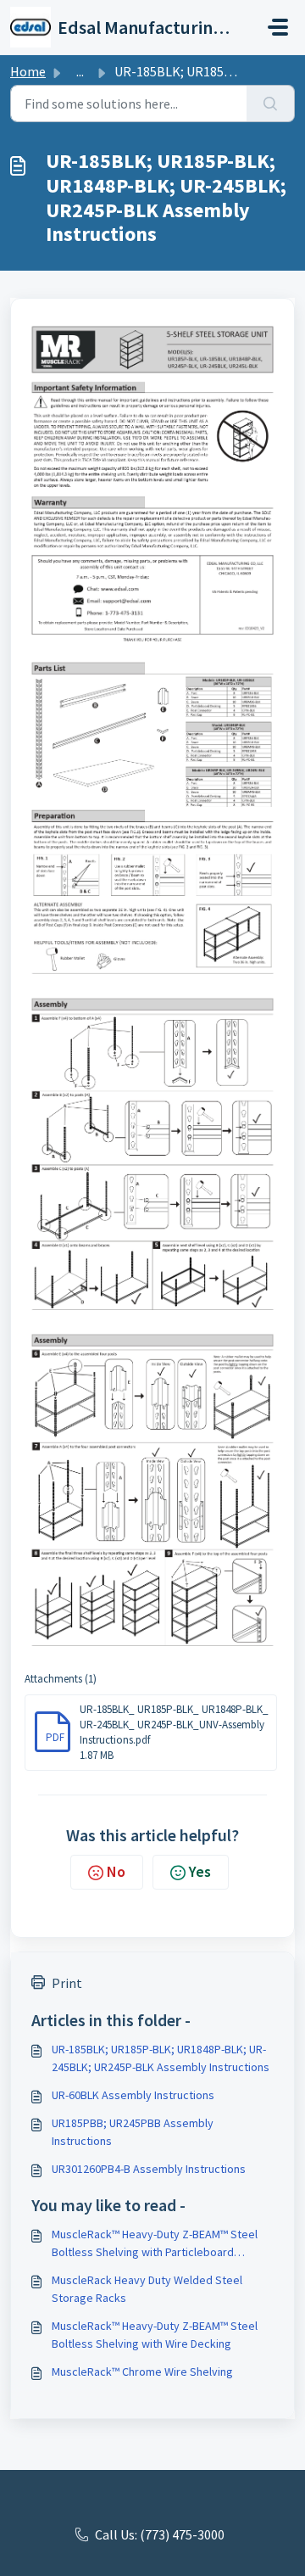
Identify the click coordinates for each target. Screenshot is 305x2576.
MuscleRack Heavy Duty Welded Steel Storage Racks (147, 2289)
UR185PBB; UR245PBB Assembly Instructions (133, 2132)
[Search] (271, 104)
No (116, 1871)
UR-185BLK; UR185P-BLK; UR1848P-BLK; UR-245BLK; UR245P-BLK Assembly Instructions (161, 2058)
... (80, 71)
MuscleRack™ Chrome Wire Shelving (142, 2372)
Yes (200, 1871)
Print (67, 1983)
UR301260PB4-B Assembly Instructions (149, 2169)
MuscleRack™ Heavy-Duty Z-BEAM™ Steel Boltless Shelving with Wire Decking (155, 2335)
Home (28, 71)
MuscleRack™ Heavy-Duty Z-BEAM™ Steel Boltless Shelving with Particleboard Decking (155, 2244)
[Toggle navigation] (278, 27)
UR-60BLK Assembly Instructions (133, 2095)
